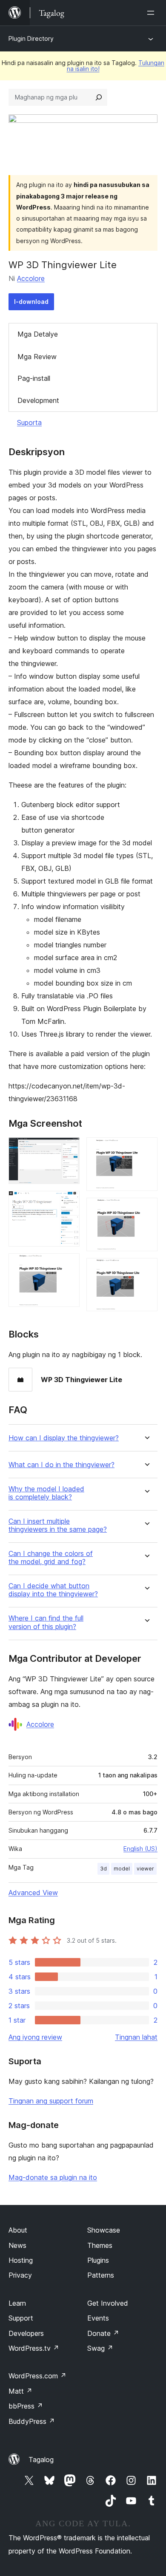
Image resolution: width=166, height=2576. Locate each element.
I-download (31, 302)
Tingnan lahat (136, 2037)
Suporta (29, 422)
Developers (26, 2333)
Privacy (20, 2275)
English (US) (140, 1849)
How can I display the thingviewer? (64, 1438)
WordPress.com (37, 2376)
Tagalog (41, 2460)
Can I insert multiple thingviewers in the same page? (58, 1525)
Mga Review (37, 357)
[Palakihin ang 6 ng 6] (146, 1270)
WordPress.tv (34, 2348)
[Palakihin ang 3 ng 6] (68, 1265)
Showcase (104, 2230)
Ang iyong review (35, 2037)
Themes (100, 2245)
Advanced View (33, 1893)
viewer (145, 1869)
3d (103, 1869)
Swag (100, 2348)
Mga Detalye (38, 334)
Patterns (101, 2275)
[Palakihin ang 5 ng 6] (146, 1209)
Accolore (31, 278)
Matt (20, 2391)
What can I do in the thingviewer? (62, 1465)
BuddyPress (32, 2421)
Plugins (98, 2260)
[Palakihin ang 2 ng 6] (68, 1202)
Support (21, 2318)
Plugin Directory (31, 38)
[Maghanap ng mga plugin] (99, 97)
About (18, 2230)
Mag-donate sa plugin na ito (53, 2177)
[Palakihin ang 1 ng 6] (68, 1149)
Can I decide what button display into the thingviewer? (53, 1590)
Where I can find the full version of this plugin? (46, 1622)
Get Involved (108, 2303)
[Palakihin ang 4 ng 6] (146, 1149)
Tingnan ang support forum (51, 2101)
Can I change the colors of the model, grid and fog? (51, 1558)
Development (38, 400)
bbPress (26, 2406)
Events (98, 2318)
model (122, 1869)
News (17, 2245)
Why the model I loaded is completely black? (46, 1493)
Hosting (21, 2260)
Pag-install (34, 378)
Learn (17, 2303)
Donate (103, 2333)
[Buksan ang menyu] (152, 13)
